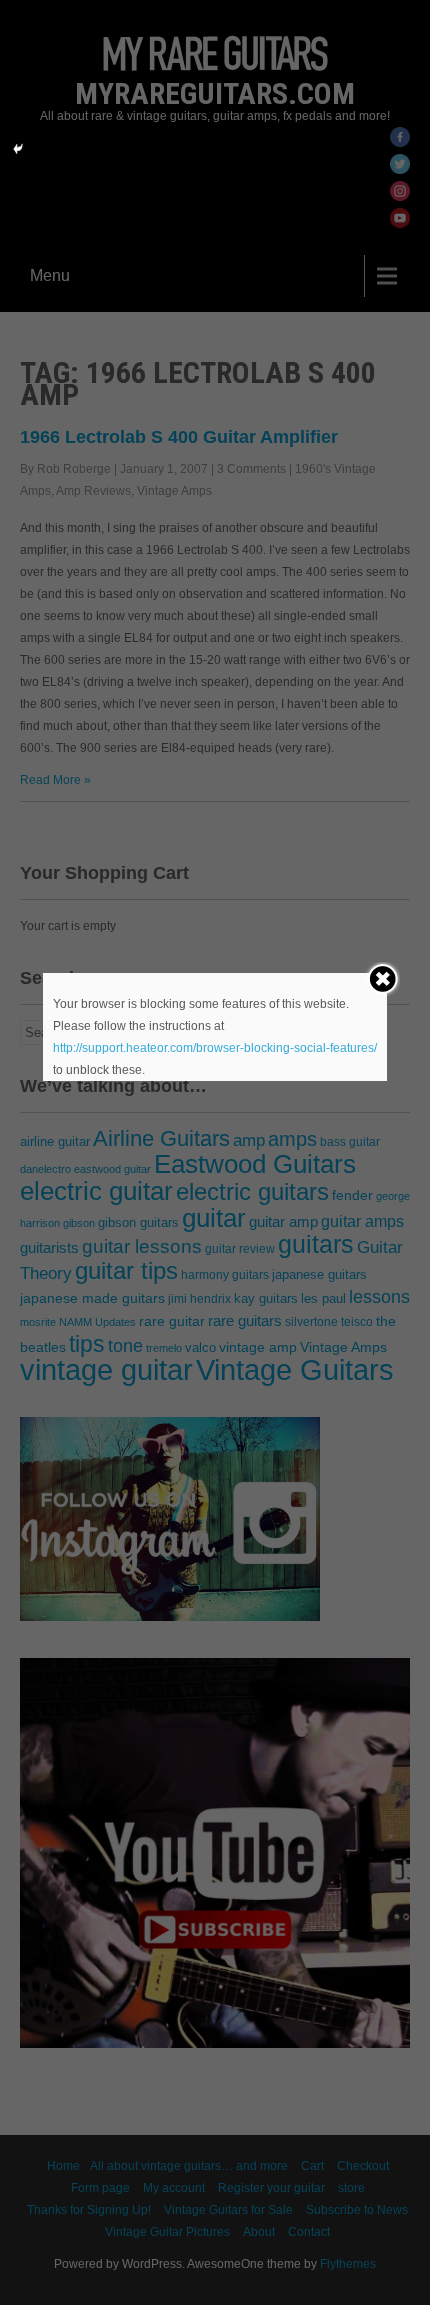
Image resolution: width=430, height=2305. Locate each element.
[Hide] (18, 149)
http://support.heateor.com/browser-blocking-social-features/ (215, 1048)
